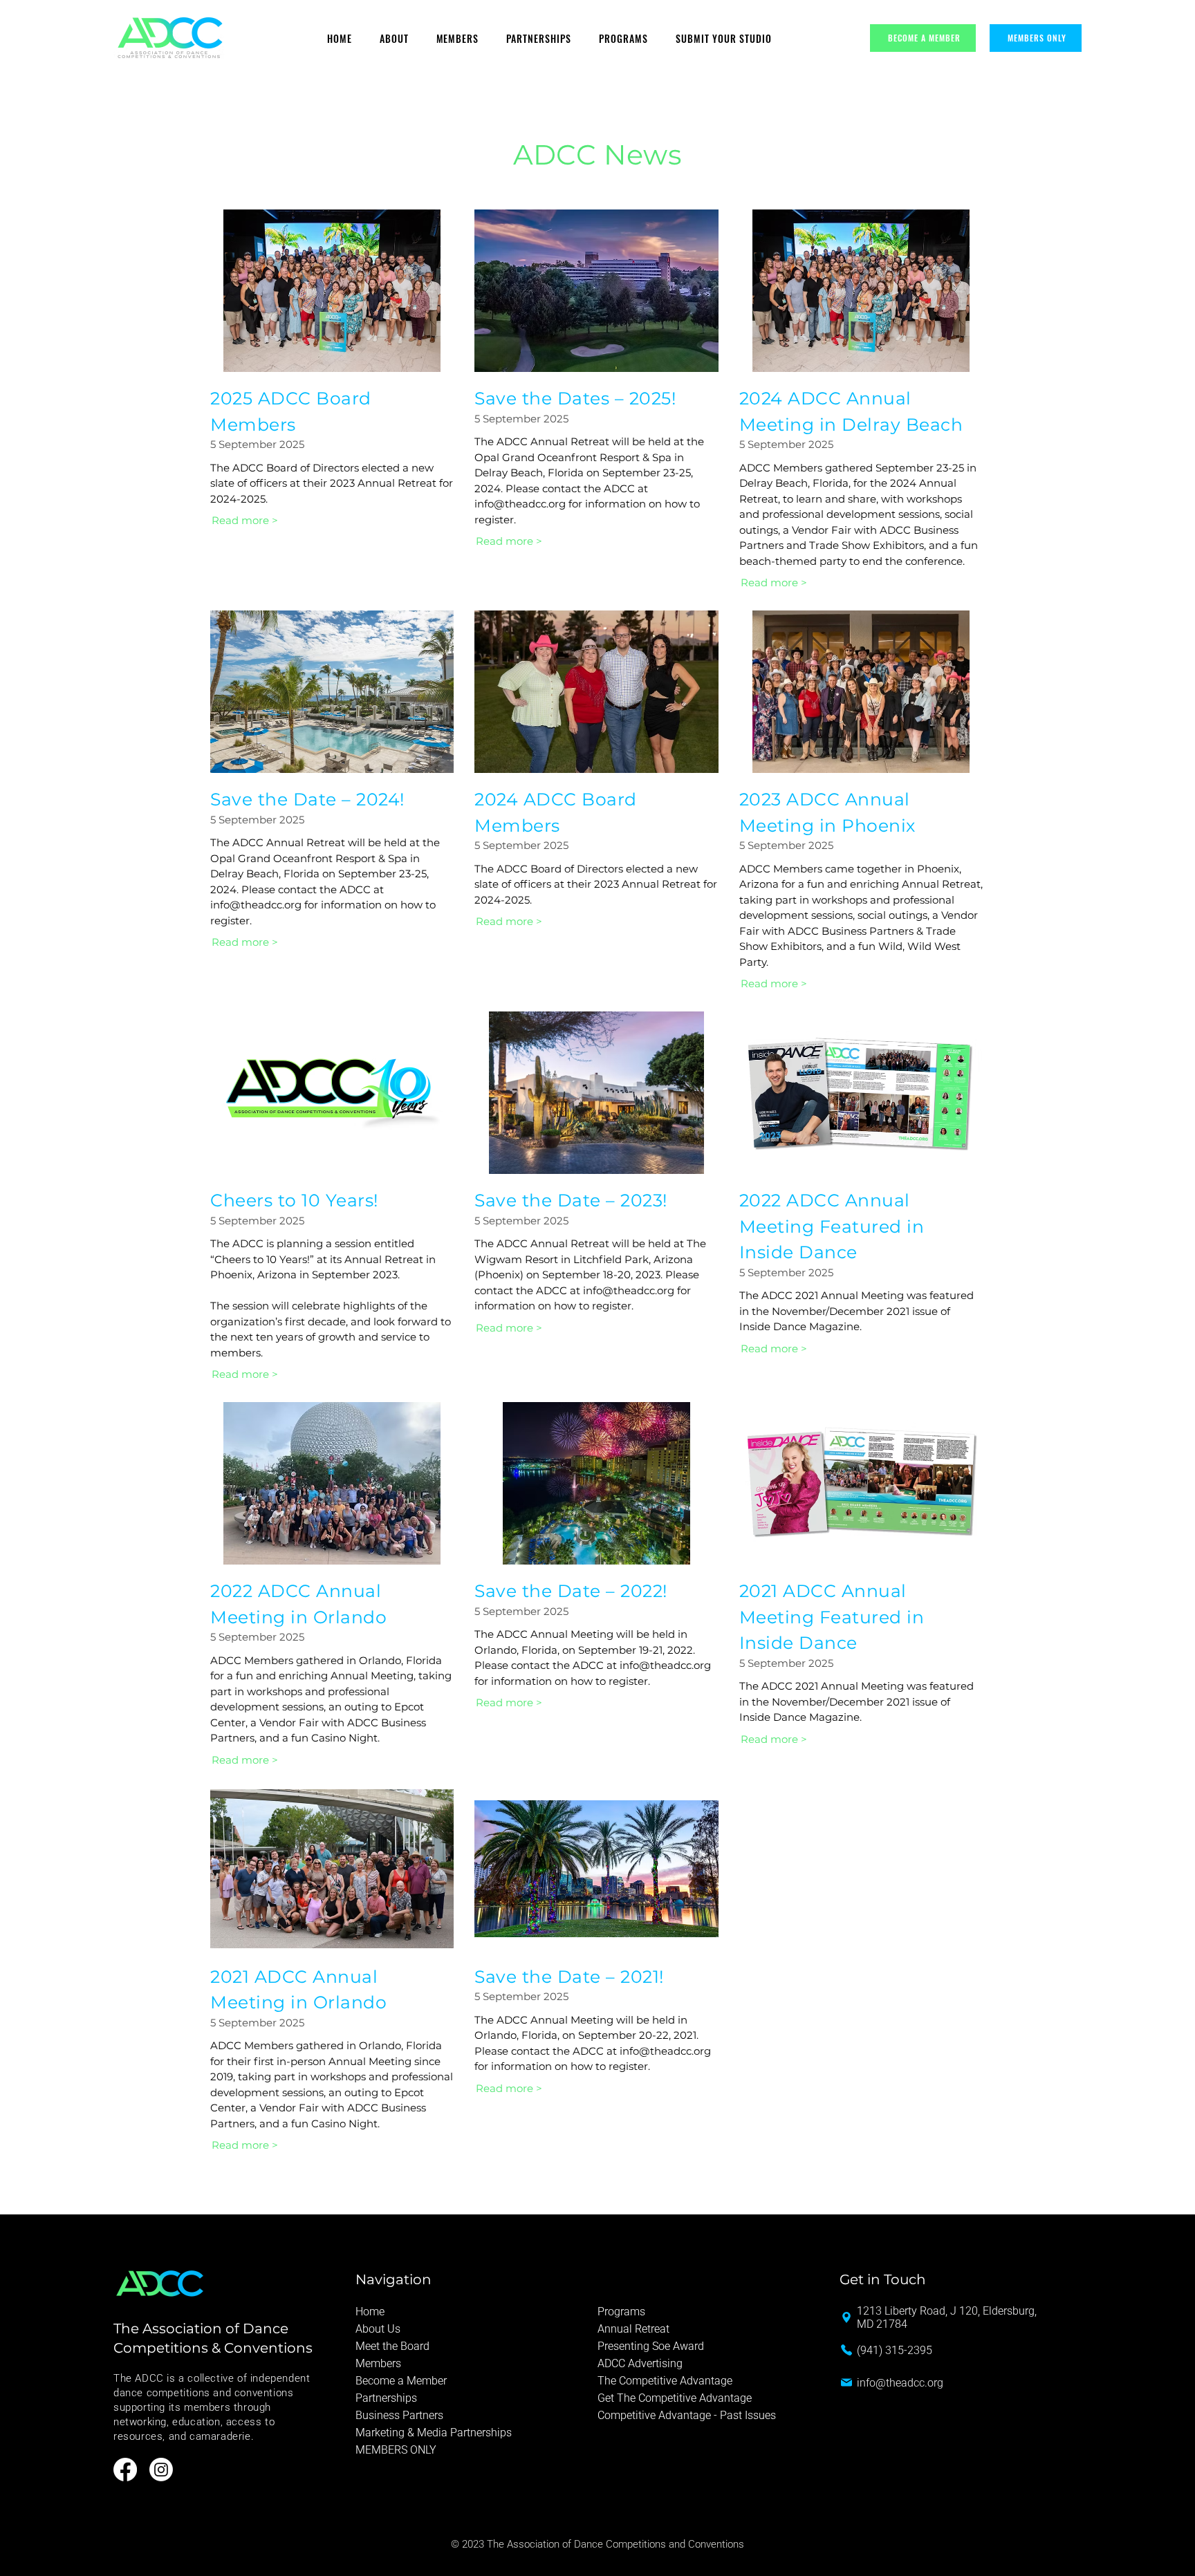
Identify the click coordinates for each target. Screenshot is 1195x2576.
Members (378, 2363)
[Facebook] (125, 2470)
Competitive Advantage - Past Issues (687, 2415)
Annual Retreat (633, 2329)
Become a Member (401, 2381)
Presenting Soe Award (651, 2346)
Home (370, 2312)
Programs (621, 2312)
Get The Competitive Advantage (675, 2398)
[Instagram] (161, 2470)
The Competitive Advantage (665, 2381)
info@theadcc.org (520, 504)
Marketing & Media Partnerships (434, 2433)
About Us (378, 2329)
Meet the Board (392, 2346)
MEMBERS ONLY (396, 2450)
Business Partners (399, 2415)
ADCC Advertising (640, 2363)
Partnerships (386, 2398)
